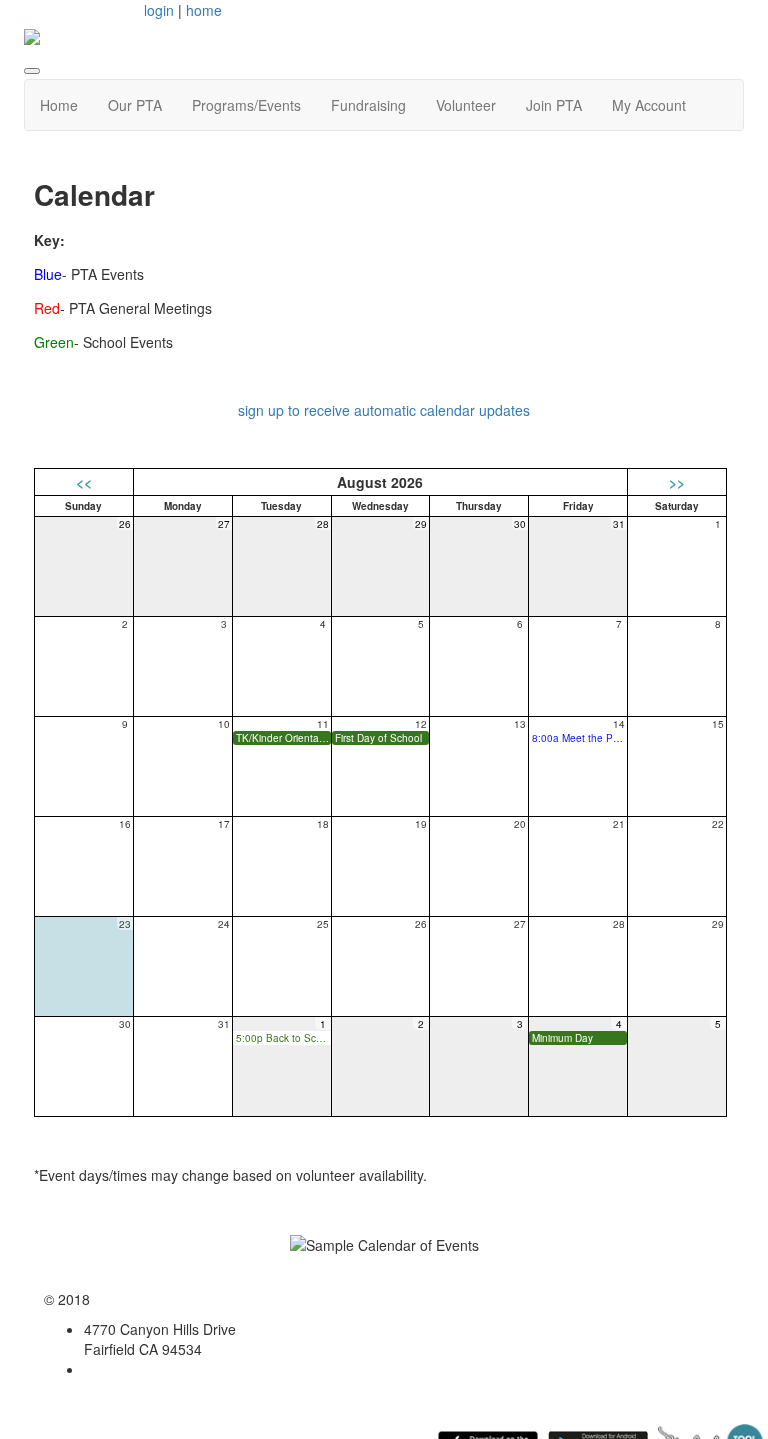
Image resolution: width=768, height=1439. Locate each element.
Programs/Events (246, 105)
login (159, 10)
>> (677, 482)
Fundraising (368, 105)
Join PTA (554, 105)
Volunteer (466, 105)
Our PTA (135, 105)
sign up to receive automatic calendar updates (384, 410)
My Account (649, 105)
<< (84, 482)
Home (59, 105)
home (204, 10)
